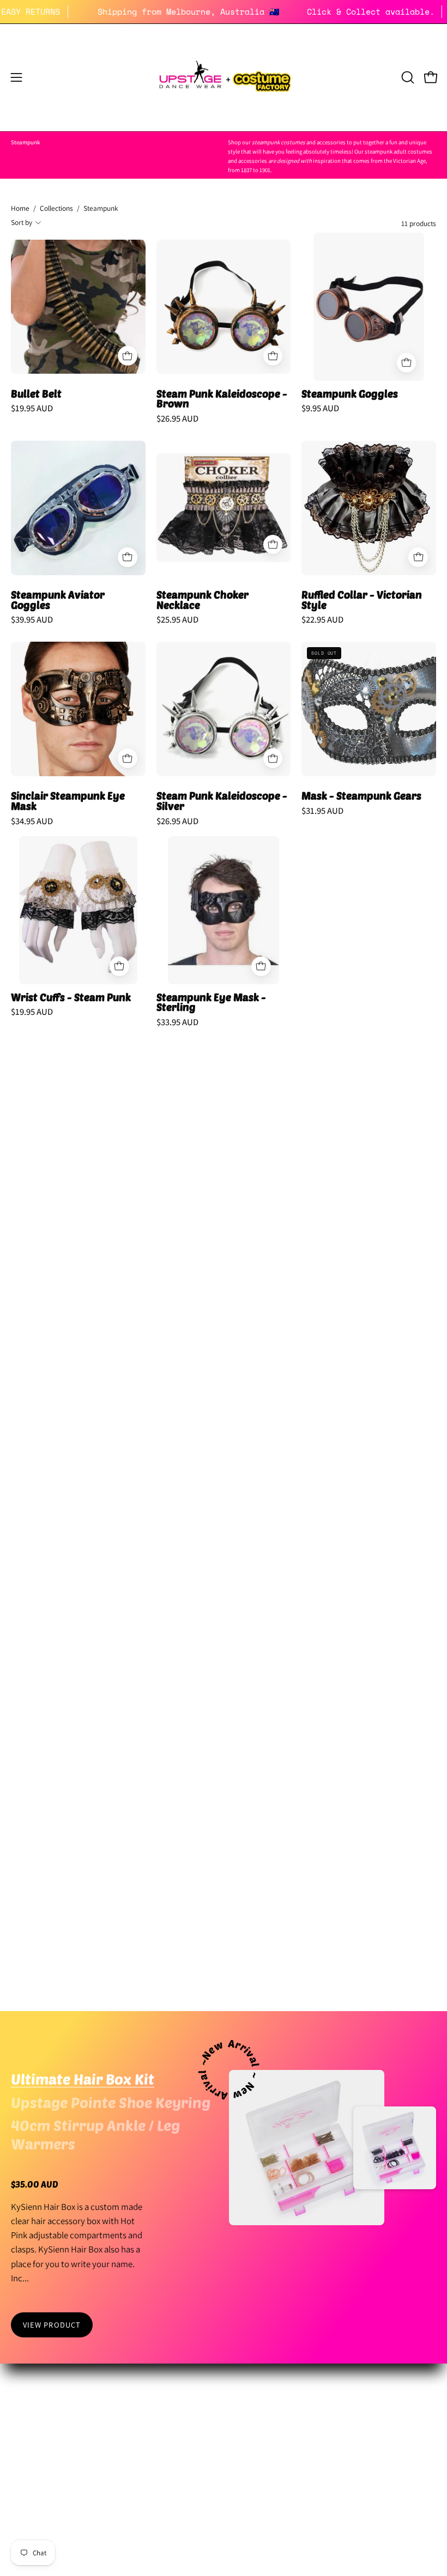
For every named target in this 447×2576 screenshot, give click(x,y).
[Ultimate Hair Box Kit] (307, 2148)
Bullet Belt (36, 394)
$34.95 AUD (32, 821)
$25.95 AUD (177, 620)
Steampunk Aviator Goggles (58, 600)
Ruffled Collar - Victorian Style (362, 600)
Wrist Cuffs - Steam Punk (71, 998)
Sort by (22, 222)
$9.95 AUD (320, 408)
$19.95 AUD (32, 408)
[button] (407, 77)
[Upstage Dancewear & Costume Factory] (224, 78)
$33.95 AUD (177, 1022)
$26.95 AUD (177, 419)
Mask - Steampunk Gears (361, 796)
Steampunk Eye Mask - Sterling (211, 1003)
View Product (52, 2325)
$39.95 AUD (32, 620)
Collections (56, 208)
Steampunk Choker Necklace (203, 600)
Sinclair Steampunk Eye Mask (68, 801)
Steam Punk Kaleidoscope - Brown (222, 399)
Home (20, 208)
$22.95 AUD (322, 620)
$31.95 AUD (322, 811)
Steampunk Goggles (350, 394)
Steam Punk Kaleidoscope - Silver (222, 801)
